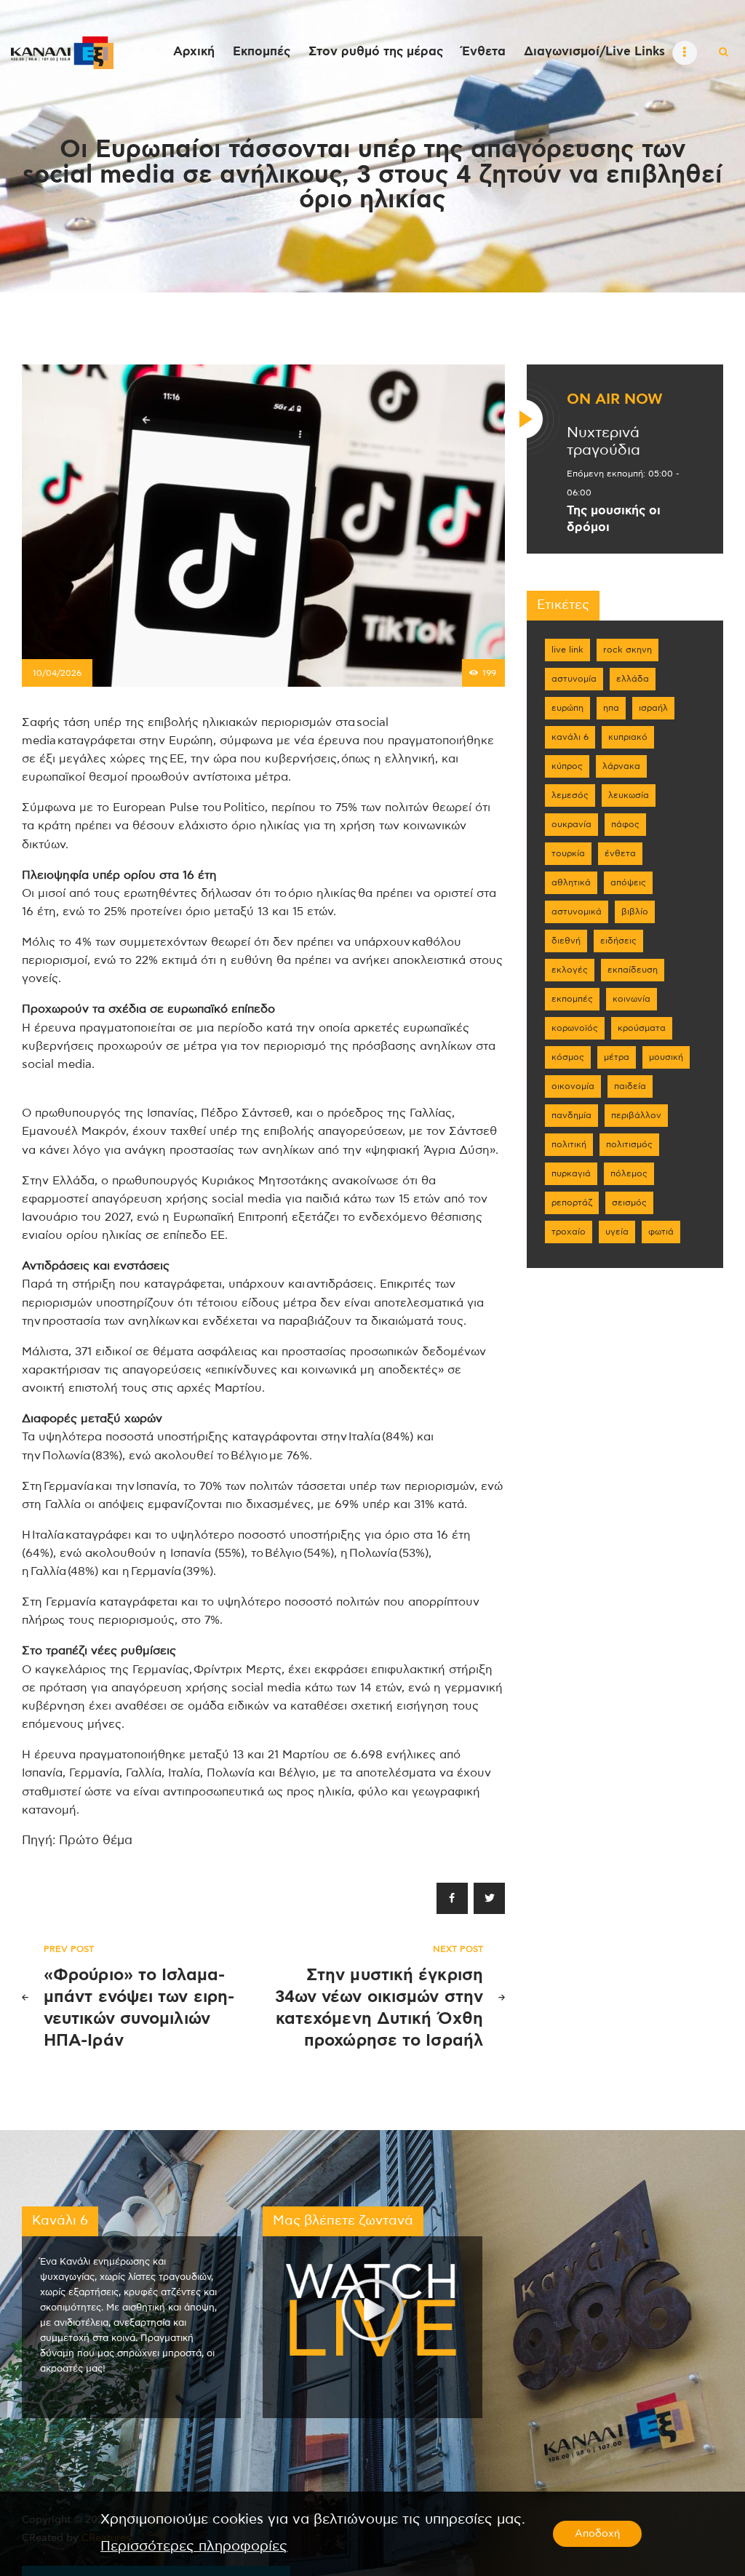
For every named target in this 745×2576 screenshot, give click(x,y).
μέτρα (617, 1057)
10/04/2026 (57, 673)
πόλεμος (629, 1173)
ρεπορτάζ (572, 1203)
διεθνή (566, 941)
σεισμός (629, 1203)
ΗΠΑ (611, 708)
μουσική (666, 1057)
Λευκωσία (629, 795)
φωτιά (661, 1232)
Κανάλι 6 (570, 737)
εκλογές (570, 970)
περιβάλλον (636, 1115)
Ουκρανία (571, 824)
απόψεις (628, 882)
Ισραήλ (653, 708)
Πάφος (625, 824)
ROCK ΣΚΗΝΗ (628, 650)
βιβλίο (635, 912)
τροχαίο (569, 1232)
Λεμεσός (570, 795)
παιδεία (630, 1086)
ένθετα (620, 853)
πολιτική (569, 1144)
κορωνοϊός (575, 1028)
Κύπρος (567, 766)
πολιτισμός (629, 1144)
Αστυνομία (574, 679)
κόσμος (568, 1057)
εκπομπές (572, 999)
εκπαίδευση (633, 970)
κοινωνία (632, 999)
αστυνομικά (577, 912)
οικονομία (573, 1086)
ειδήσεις (618, 941)
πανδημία (571, 1115)
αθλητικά (571, 882)
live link (567, 650)
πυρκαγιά (571, 1173)
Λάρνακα (621, 766)
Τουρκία (568, 853)
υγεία (617, 1232)
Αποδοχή (597, 2534)
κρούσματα (642, 1028)
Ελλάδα (633, 679)
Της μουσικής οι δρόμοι (614, 519)
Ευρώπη (567, 708)
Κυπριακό (628, 737)
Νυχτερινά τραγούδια (603, 442)
